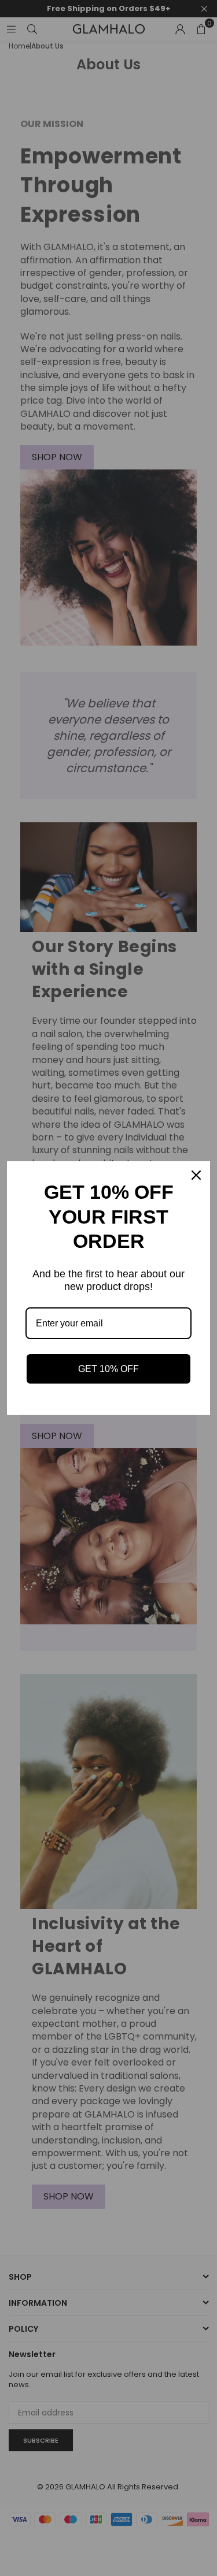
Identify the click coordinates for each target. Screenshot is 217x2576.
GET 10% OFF (108, 1369)
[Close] (196, 1175)
